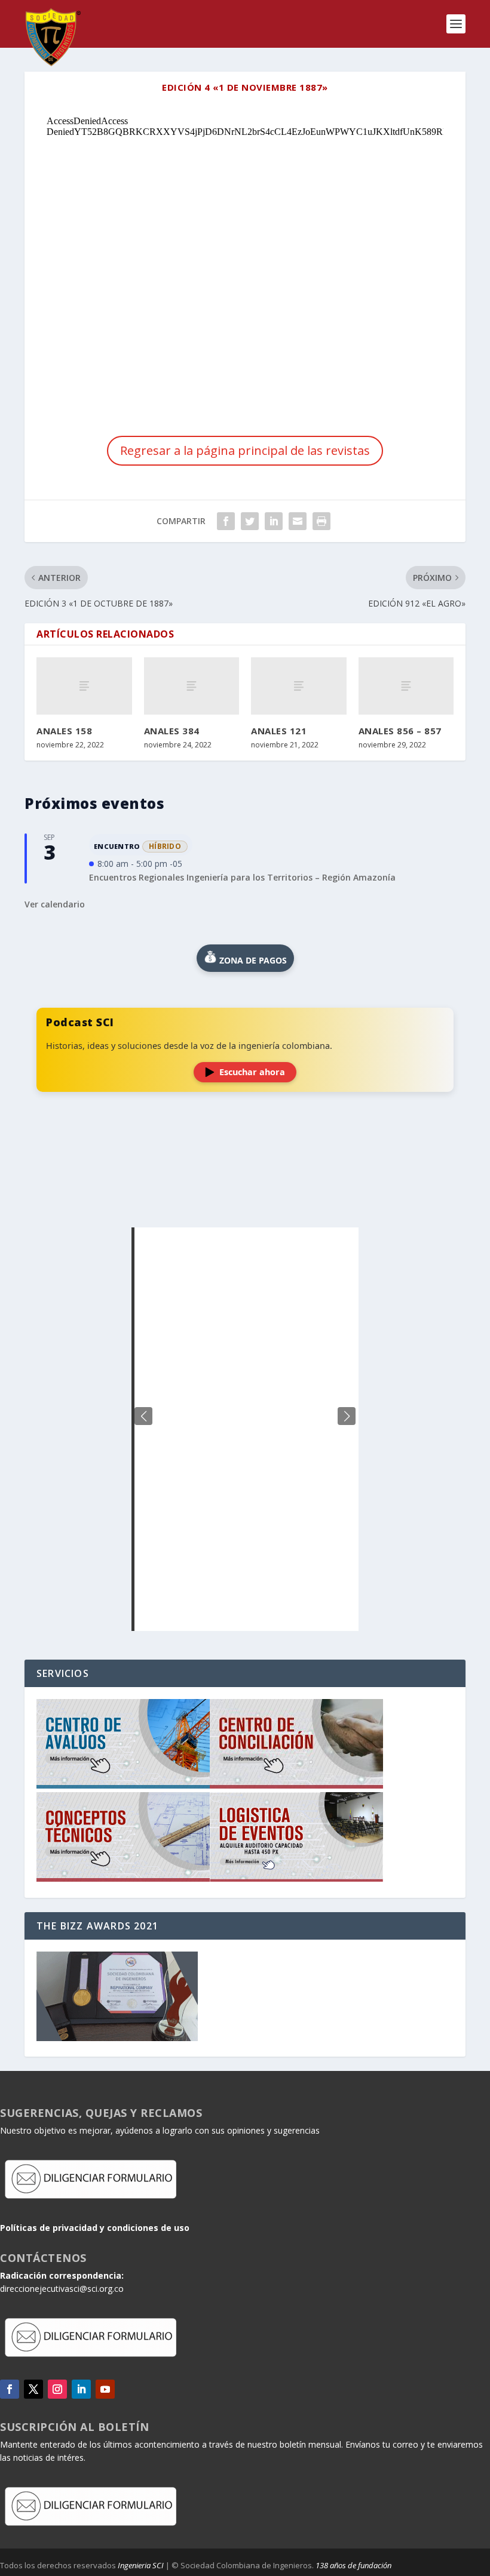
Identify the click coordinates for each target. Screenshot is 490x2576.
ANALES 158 (64, 731)
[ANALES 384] (192, 686)
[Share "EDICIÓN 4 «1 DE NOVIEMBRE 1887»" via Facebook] (226, 521)
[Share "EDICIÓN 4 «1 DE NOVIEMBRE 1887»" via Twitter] (250, 521)
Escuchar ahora (252, 1072)
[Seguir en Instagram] (57, 2389)
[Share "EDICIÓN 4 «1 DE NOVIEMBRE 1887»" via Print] (321, 521)
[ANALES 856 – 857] (406, 686)
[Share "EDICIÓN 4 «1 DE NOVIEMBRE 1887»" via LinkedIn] (274, 521)
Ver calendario (55, 904)
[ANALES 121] (299, 686)
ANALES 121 (279, 731)
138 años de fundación (353, 2565)
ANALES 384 (172, 731)
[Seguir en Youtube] (105, 2389)
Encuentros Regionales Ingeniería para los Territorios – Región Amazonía (242, 877)
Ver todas (245, 1198)
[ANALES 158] (84, 686)
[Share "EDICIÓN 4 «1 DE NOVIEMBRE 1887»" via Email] (298, 521)
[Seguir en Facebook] (10, 2389)
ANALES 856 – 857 (400, 731)
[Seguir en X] (33, 2389)
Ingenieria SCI (141, 2565)
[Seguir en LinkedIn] (81, 2389)
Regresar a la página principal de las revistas (245, 450)
